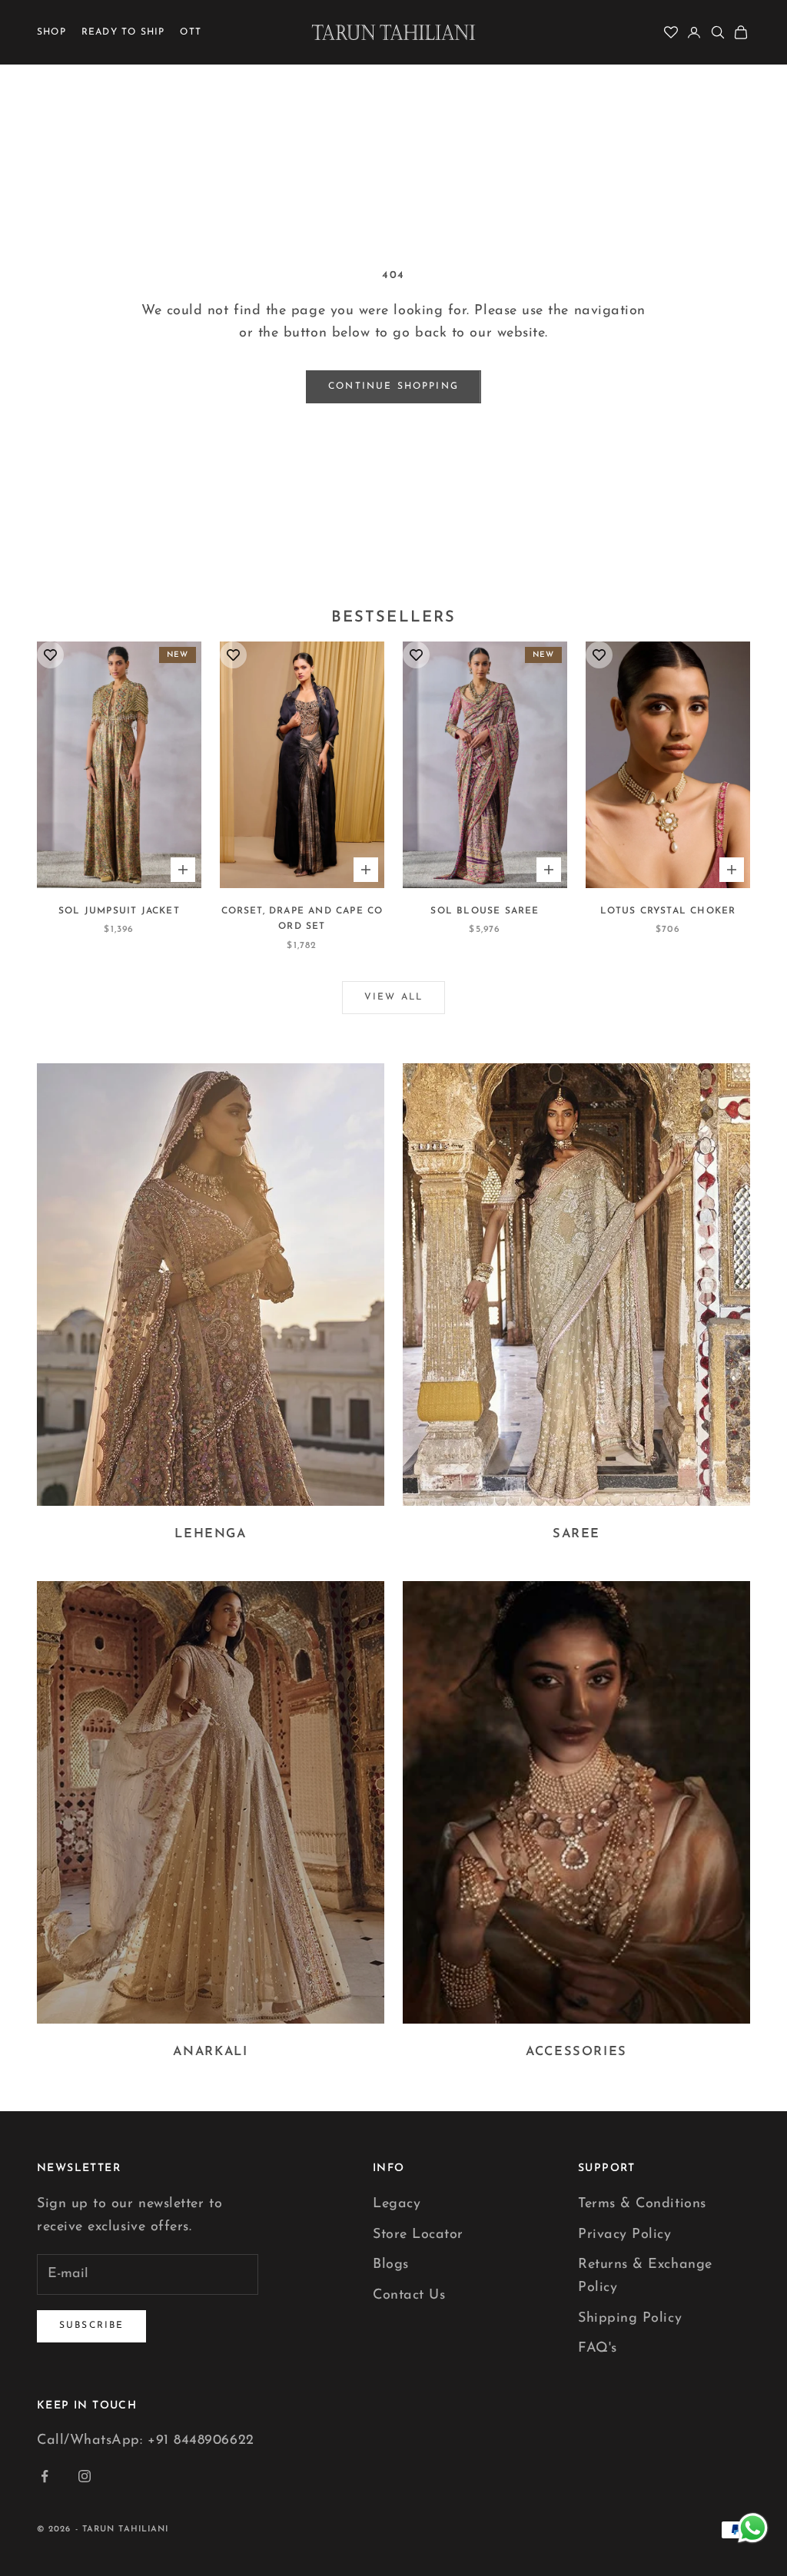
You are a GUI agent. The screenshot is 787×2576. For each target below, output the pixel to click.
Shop (51, 32)
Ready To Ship (123, 32)
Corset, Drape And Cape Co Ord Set (302, 919)
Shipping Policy (630, 2319)
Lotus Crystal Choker (668, 911)
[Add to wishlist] (50, 655)
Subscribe (91, 2326)
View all (393, 997)
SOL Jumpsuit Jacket (119, 911)
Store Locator (418, 2235)
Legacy (397, 2204)
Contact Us (409, 2296)
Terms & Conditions (642, 2204)
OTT (191, 32)
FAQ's (598, 2349)
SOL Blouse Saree (485, 911)
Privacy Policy (625, 2235)
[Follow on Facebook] (45, 2476)
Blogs (391, 2265)
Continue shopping (393, 386)
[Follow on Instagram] (85, 2476)
